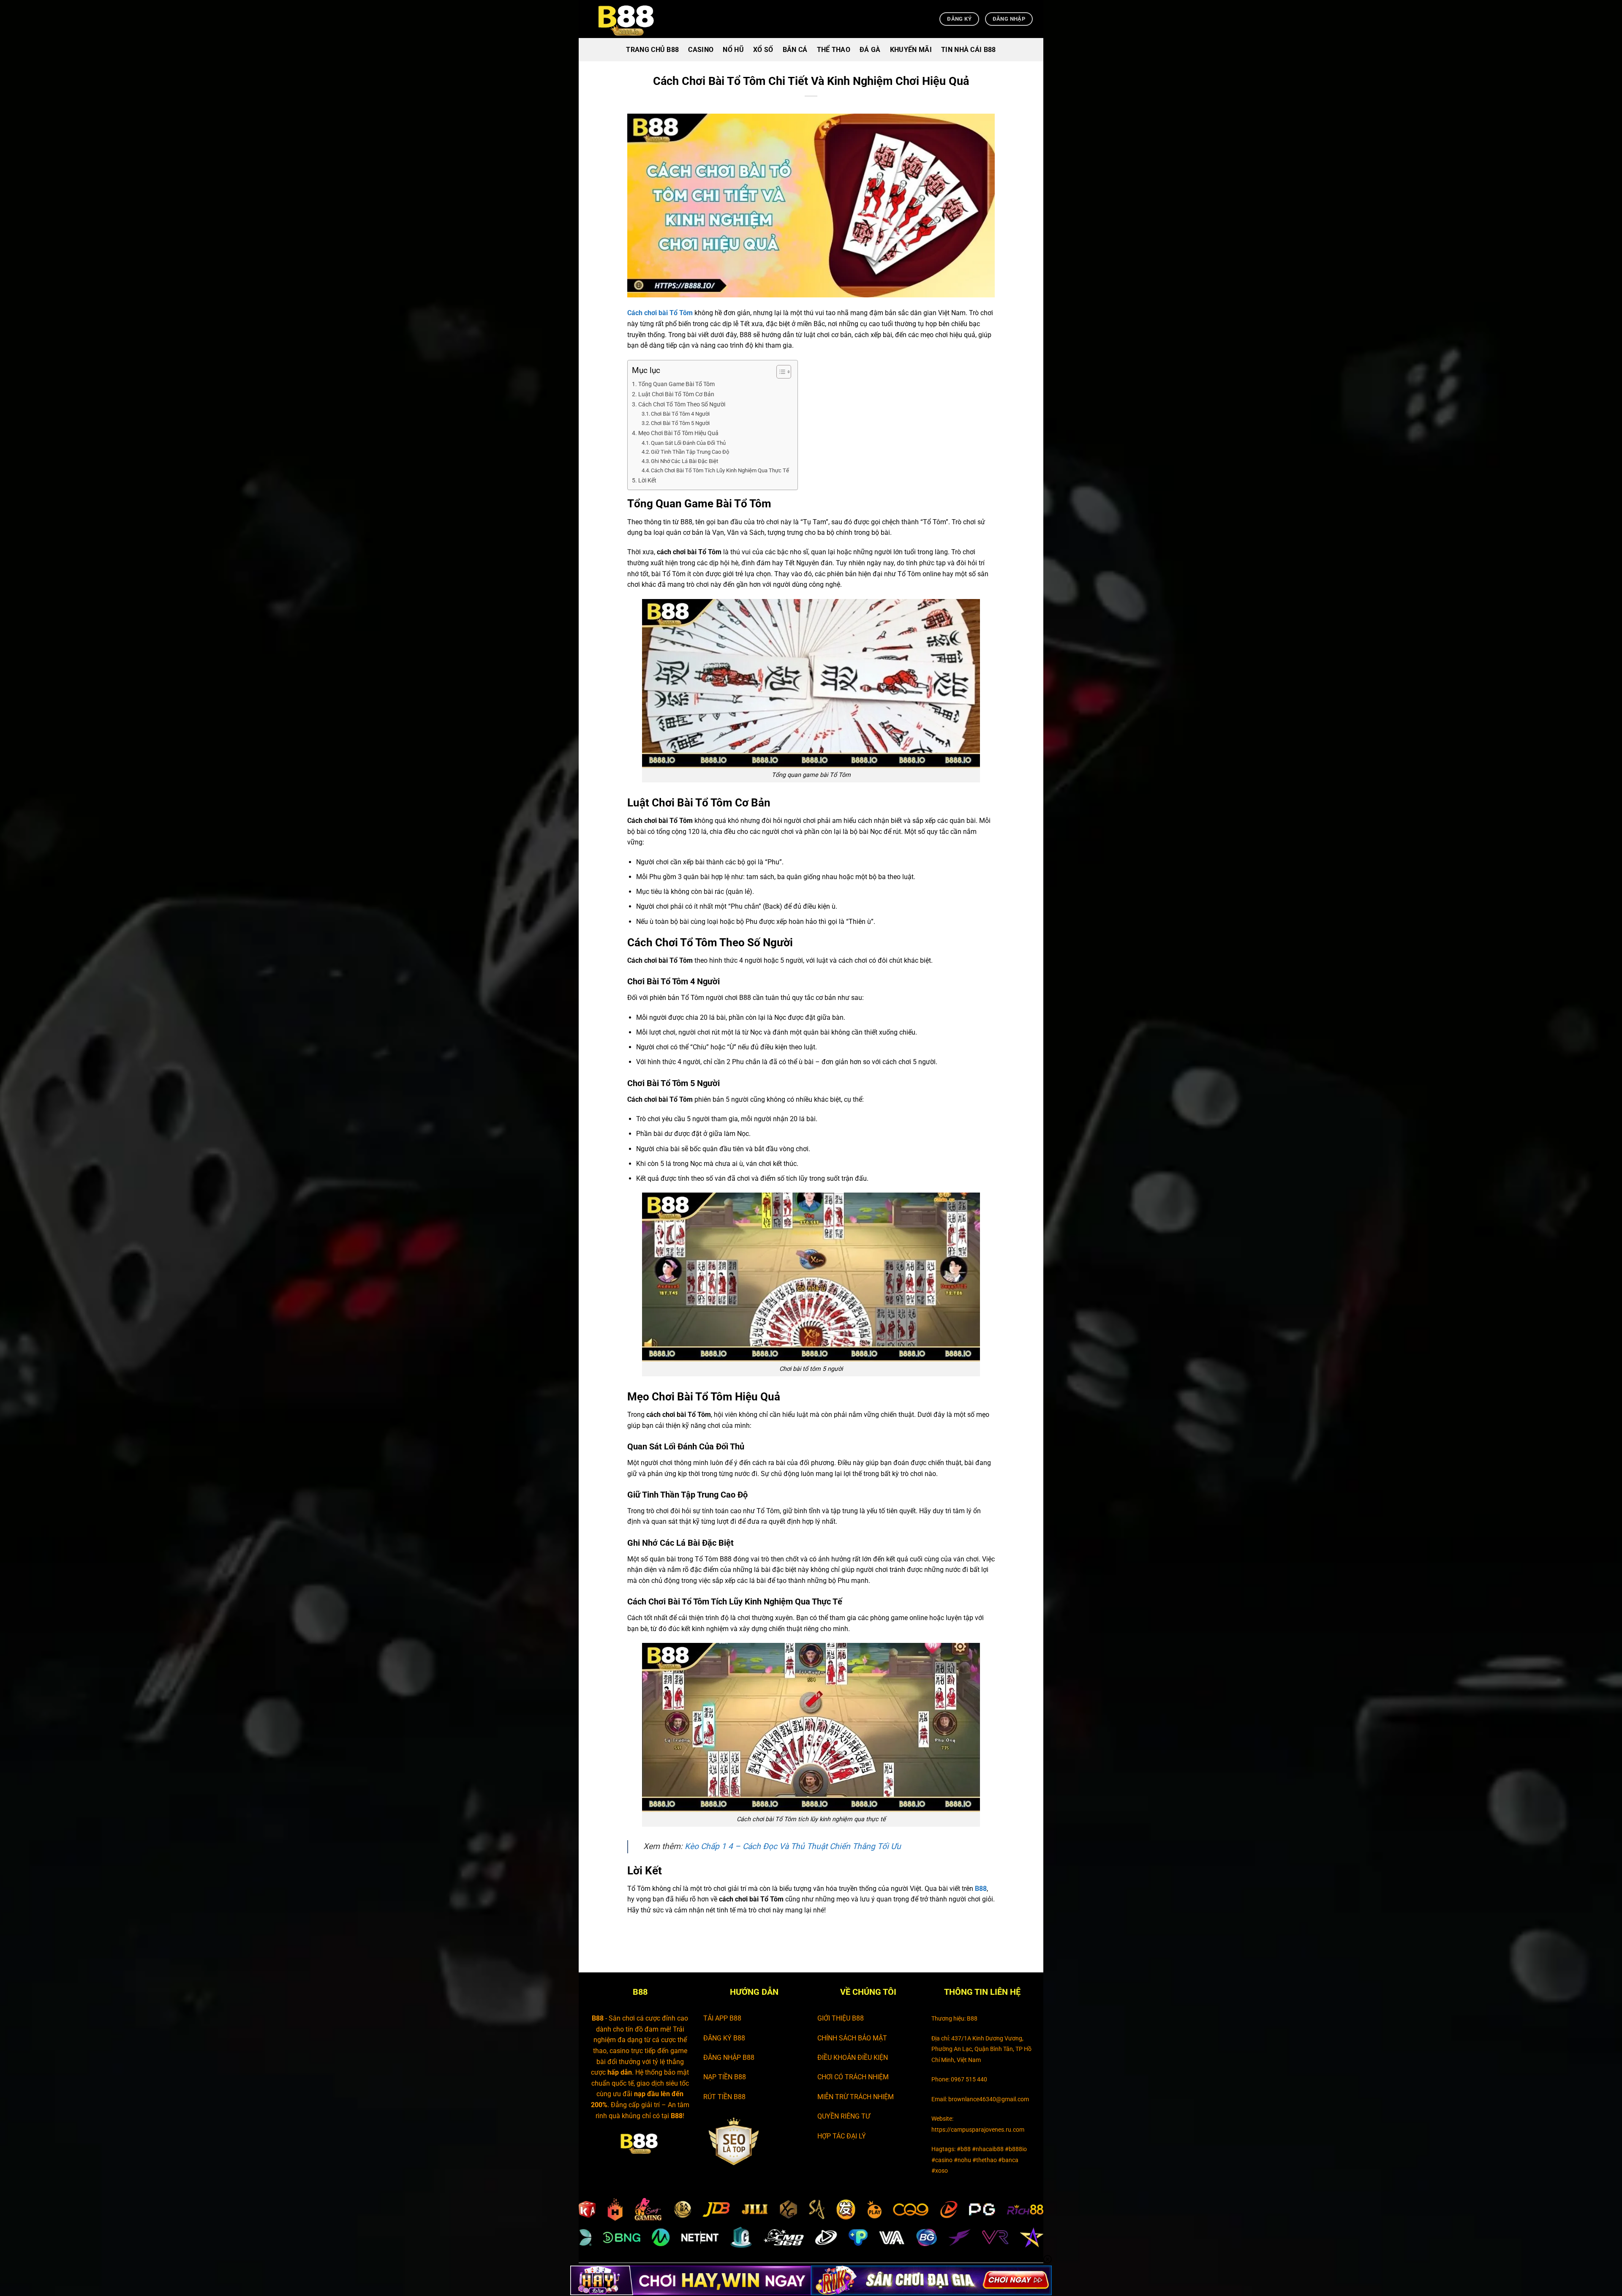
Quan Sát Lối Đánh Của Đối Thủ (688, 443)
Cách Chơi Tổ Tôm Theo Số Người (682, 404)
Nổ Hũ (733, 50)
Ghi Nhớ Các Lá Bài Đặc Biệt (684, 461)
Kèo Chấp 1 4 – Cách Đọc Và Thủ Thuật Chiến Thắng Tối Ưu (793, 1846)
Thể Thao (834, 50)
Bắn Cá (795, 50)
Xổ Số (763, 50)
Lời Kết (647, 481)
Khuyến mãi (911, 50)
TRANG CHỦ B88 (652, 50)
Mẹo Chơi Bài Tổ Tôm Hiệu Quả (678, 433)
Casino (701, 50)
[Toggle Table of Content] (780, 372)
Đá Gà (870, 50)
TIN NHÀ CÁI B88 (969, 50)
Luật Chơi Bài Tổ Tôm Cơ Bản (676, 394)
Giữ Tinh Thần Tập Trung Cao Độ (690, 452)
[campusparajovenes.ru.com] (631, 19)
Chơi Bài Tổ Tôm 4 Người (680, 414)
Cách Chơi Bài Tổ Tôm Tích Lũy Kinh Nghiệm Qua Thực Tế (720, 470)
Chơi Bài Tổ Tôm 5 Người (680, 423)
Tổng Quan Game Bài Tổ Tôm (676, 384)
